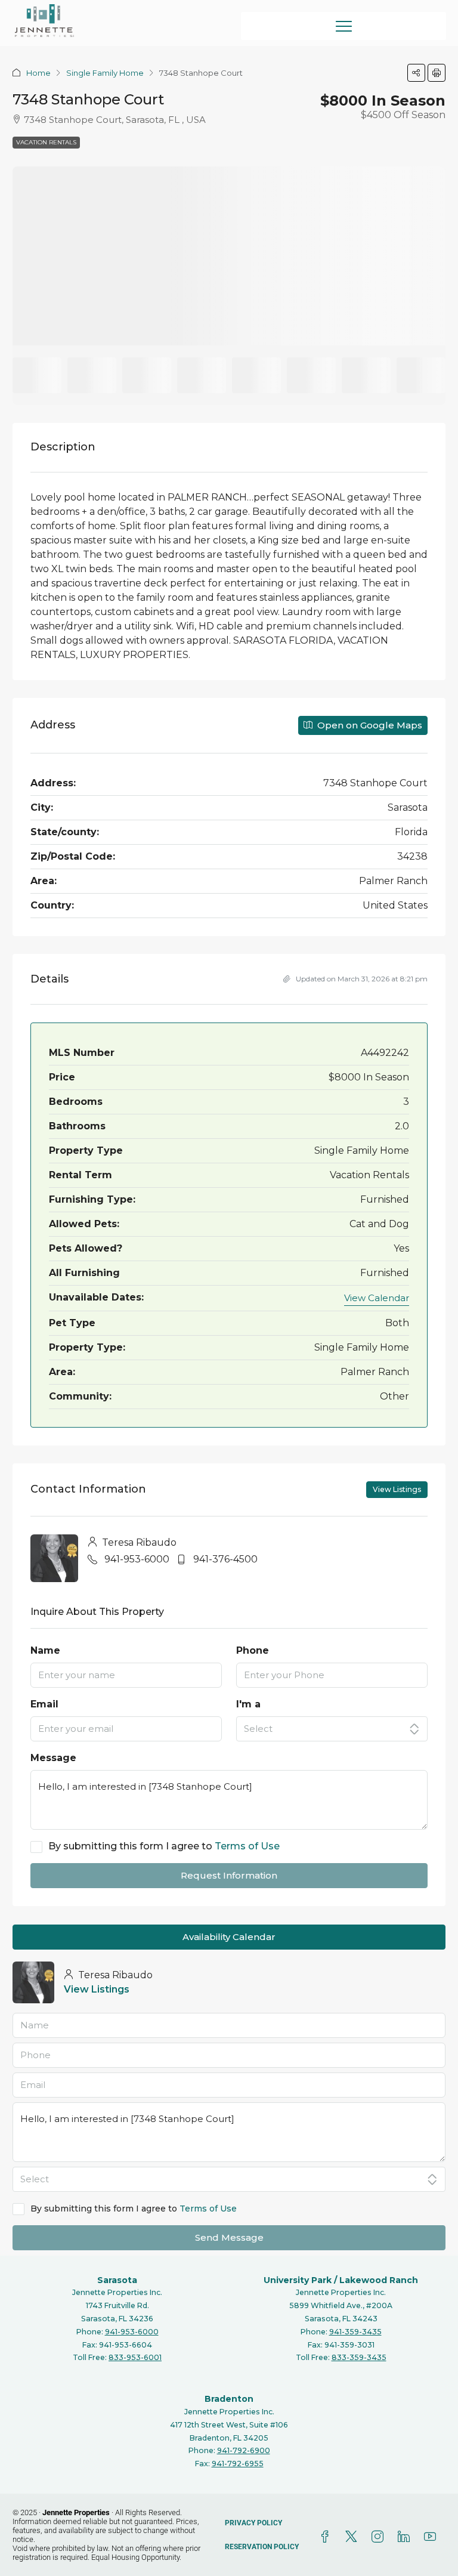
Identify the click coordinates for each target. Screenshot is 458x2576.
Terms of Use (247, 1846)
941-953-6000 (137, 1559)
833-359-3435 (359, 2357)
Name (45, 1650)
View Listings (397, 1489)
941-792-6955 (238, 2464)
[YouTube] (432, 2537)
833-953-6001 (135, 2357)
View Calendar (377, 1298)
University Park (298, 2280)
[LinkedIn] (406, 2537)
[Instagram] (380, 2537)
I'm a (248, 1704)
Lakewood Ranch (379, 2280)
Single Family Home (105, 73)
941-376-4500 (225, 1559)
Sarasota (117, 2280)
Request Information (229, 1875)
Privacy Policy (253, 2523)
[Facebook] (327, 2537)
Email (44, 1704)
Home (38, 73)
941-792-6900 (244, 2450)
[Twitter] (354, 2537)
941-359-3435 (355, 2332)
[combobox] (332, 1729)
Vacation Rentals (46, 142)
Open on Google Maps (369, 725)
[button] (416, 73)
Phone (253, 1650)
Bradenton (229, 2399)
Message (53, 1758)
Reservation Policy (262, 2547)
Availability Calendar (229, 1937)
